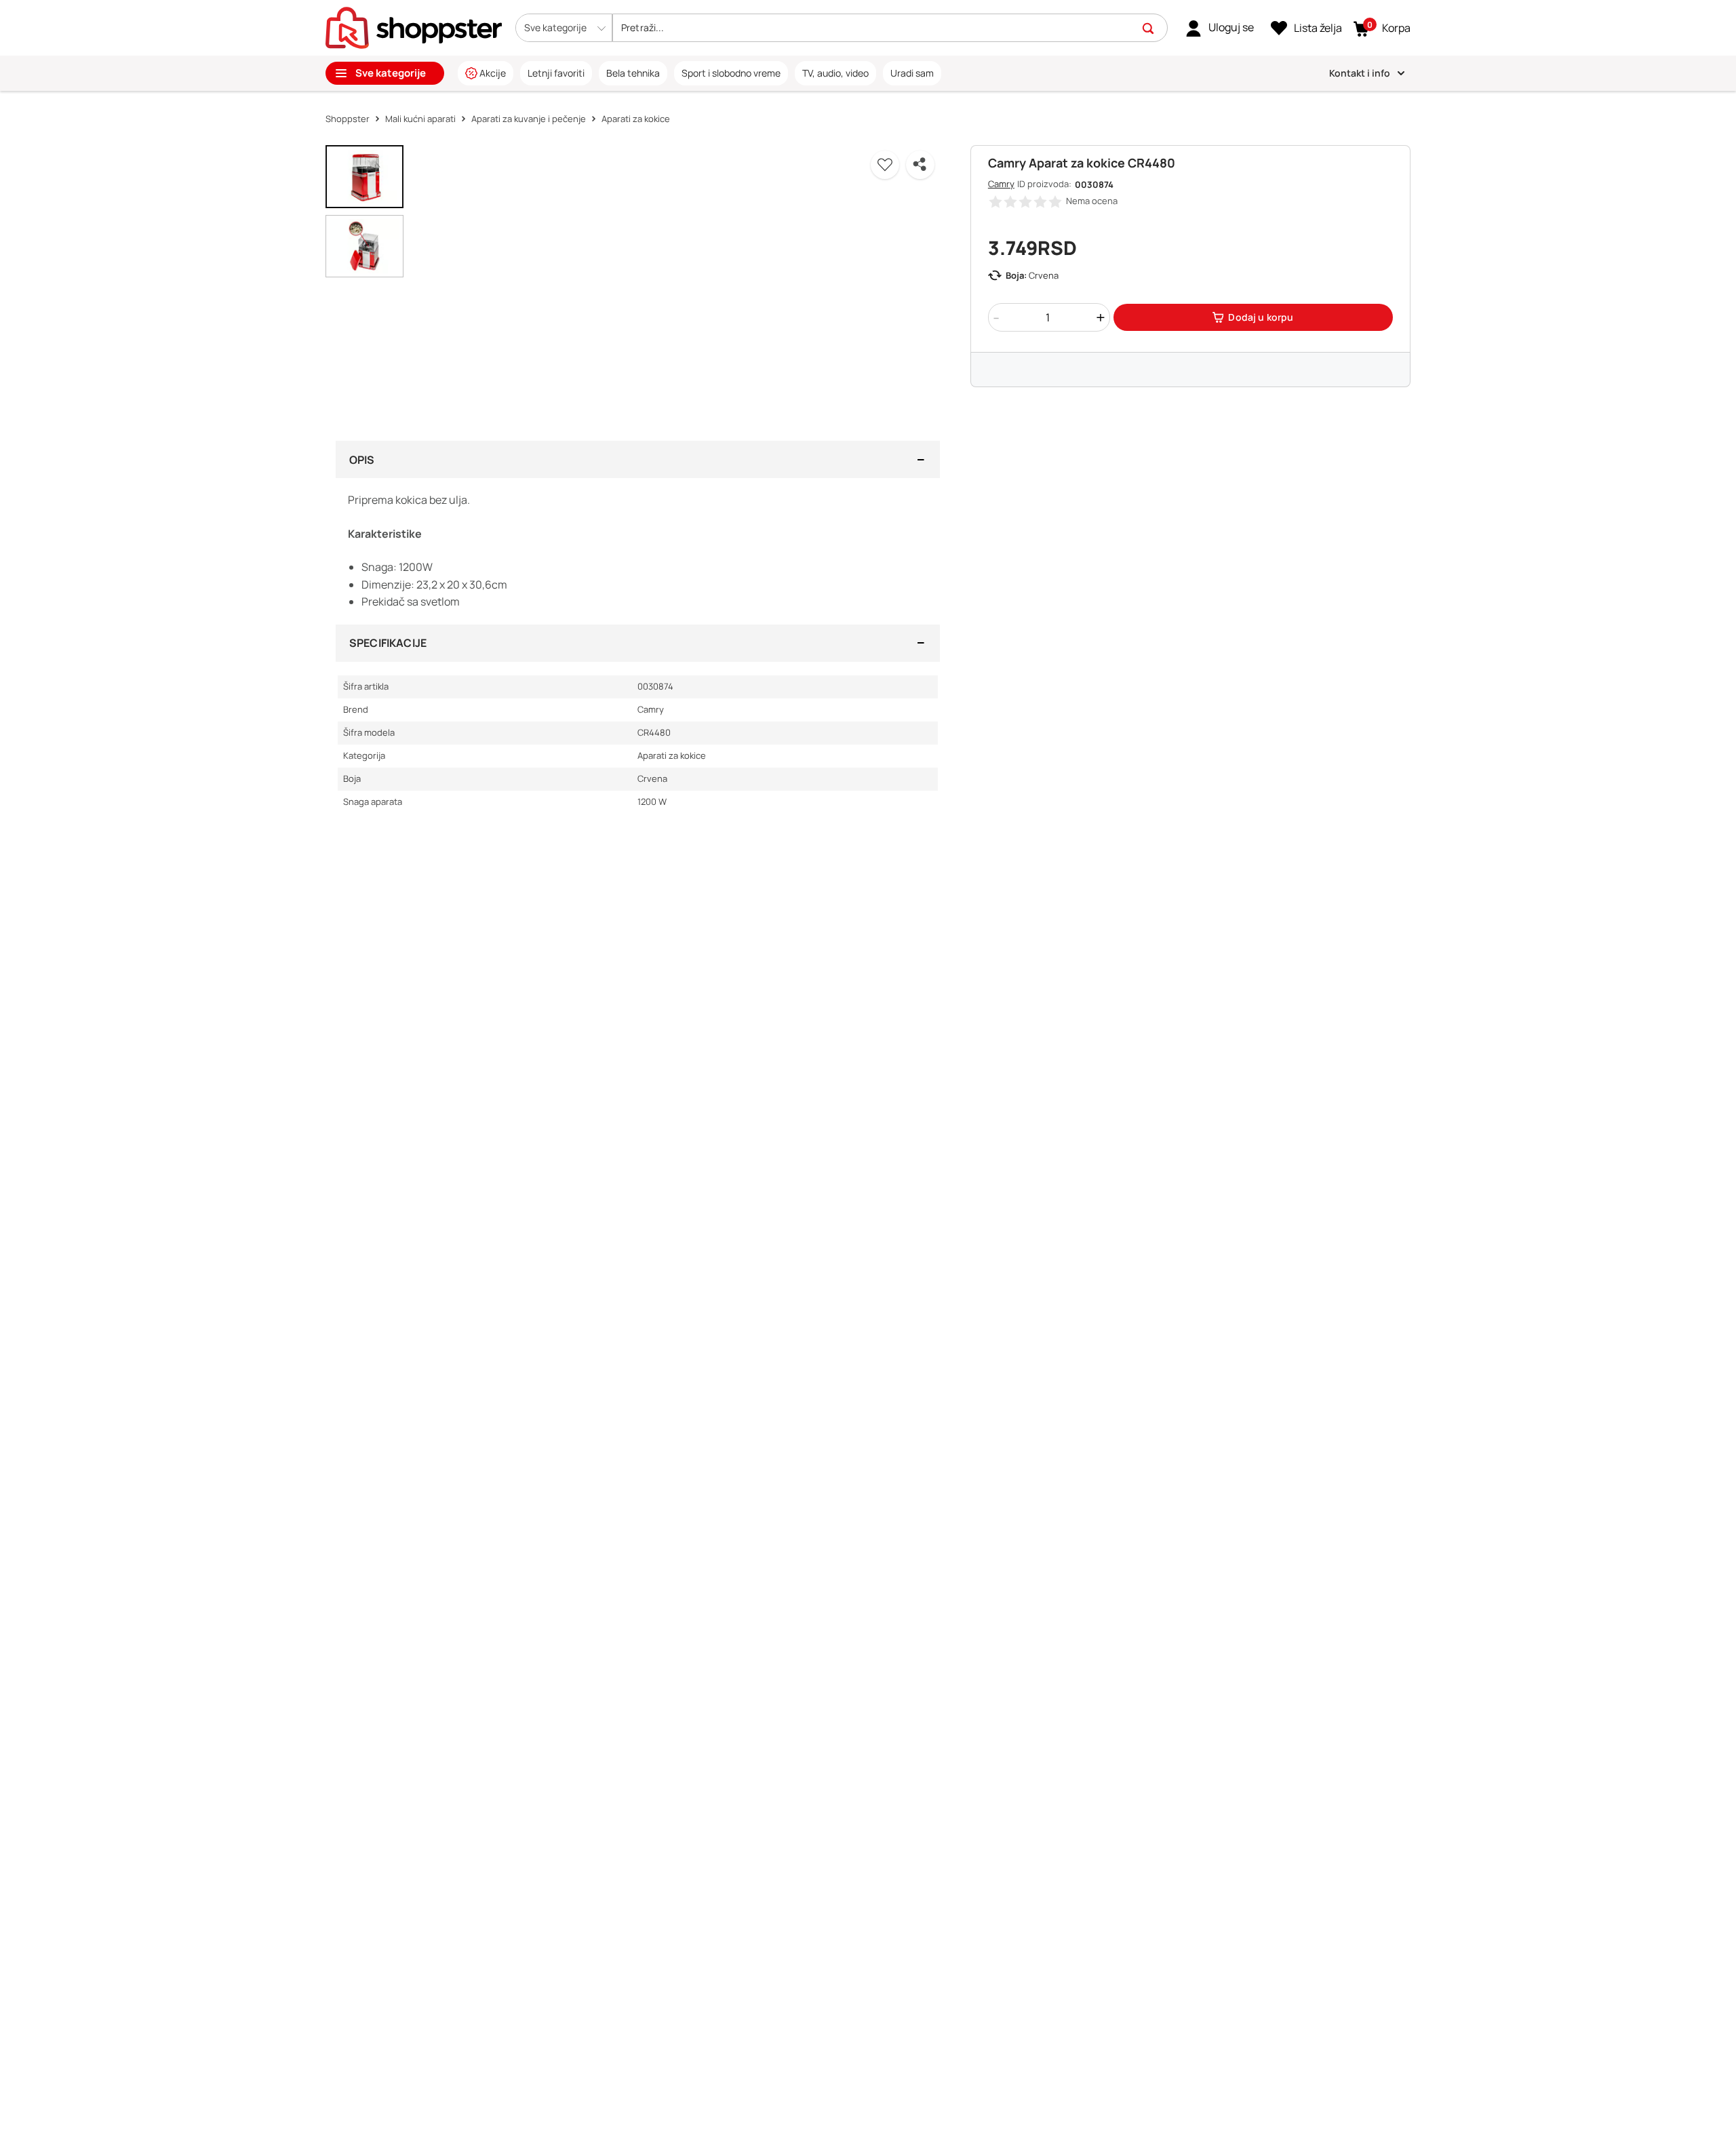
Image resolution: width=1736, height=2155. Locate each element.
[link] (1220, 28)
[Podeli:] (920, 165)
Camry (1001, 184)
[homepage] (414, 26)
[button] (564, 28)
